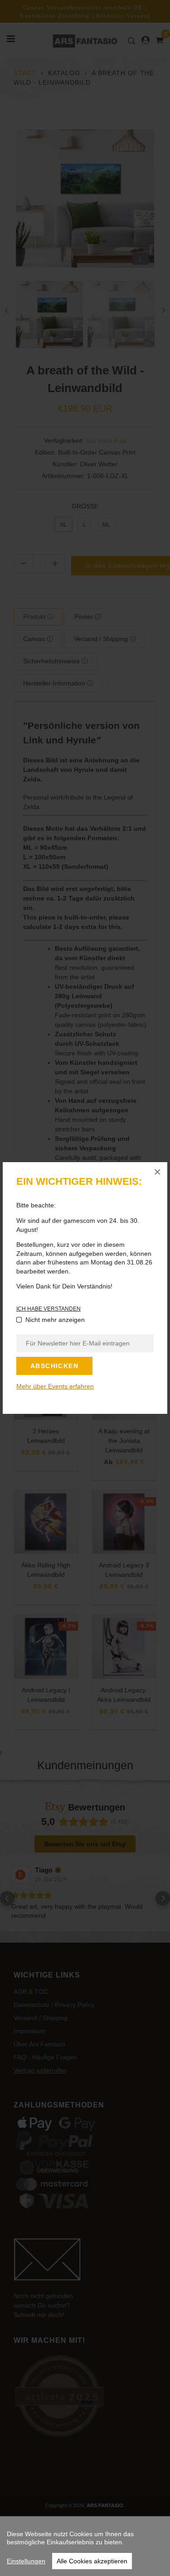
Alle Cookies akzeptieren (92, 2561)
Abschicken (54, 1366)
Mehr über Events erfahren (55, 1386)
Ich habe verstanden (49, 1309)
